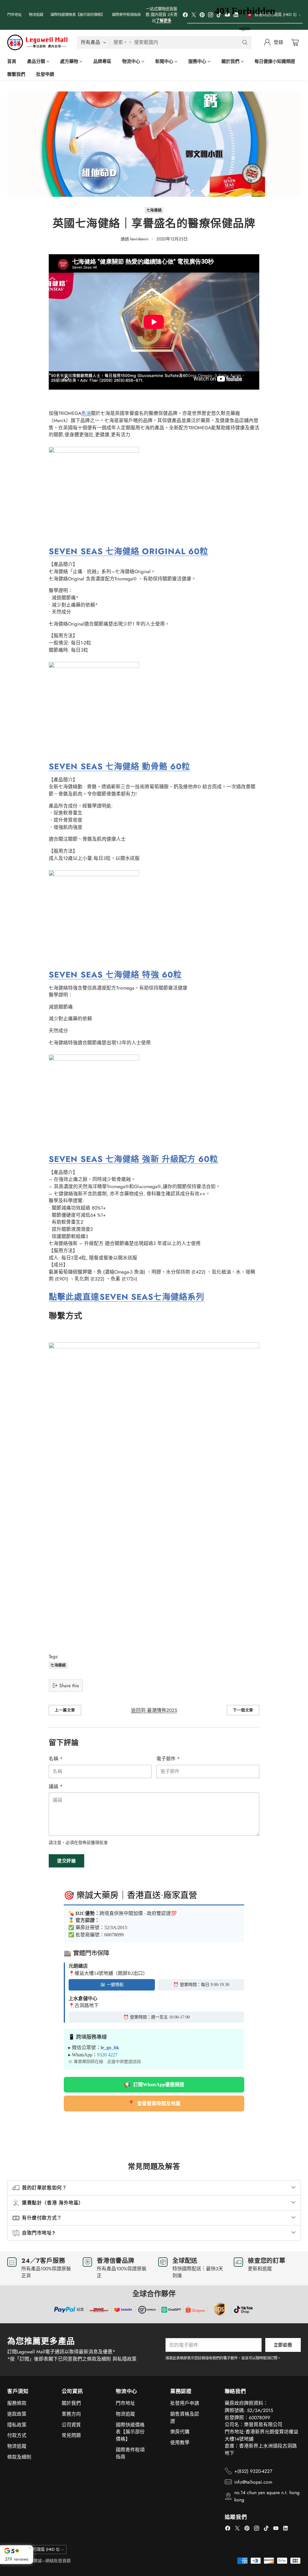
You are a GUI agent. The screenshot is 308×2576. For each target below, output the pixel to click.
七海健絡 (154, 210)
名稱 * (56, 1759)
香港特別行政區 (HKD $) (38, 2549)
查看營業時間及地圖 (154, 2103)
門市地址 (125, 2403)
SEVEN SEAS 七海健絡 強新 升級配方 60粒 (134, 1159)
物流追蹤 (17, 2446)
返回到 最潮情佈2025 (154, 1710)
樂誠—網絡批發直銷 (52, 2561)
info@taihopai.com (253, 2482)
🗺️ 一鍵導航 (112, 1985)
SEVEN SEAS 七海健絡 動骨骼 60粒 (119, 766)
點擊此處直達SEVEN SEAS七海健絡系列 (126, 1297)
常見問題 (71, 2435)
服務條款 (17, 2403)
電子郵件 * (168, 1759)
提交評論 (66, 1861)
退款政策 (17, 2414)
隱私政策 (17, 2425)
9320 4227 (107, 2055)
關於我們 (71, 2403)
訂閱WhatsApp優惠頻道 (154, 2085)
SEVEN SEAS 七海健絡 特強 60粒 (115, 975)
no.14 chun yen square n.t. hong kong (267, 2496)
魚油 (86, 413)
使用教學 (180, 2443)
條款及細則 (19, 2457)
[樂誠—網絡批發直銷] (37, 43)
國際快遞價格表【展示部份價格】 (130, 2432)
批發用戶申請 (185, 2403)
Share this (69, 1686)
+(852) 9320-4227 (253, 2471)
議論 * (56, 1786)
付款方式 (17, 2435)
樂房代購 (180, 2432)
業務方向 (71, 2414)
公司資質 (71, 2425)
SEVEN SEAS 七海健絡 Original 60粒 (129, 551)
